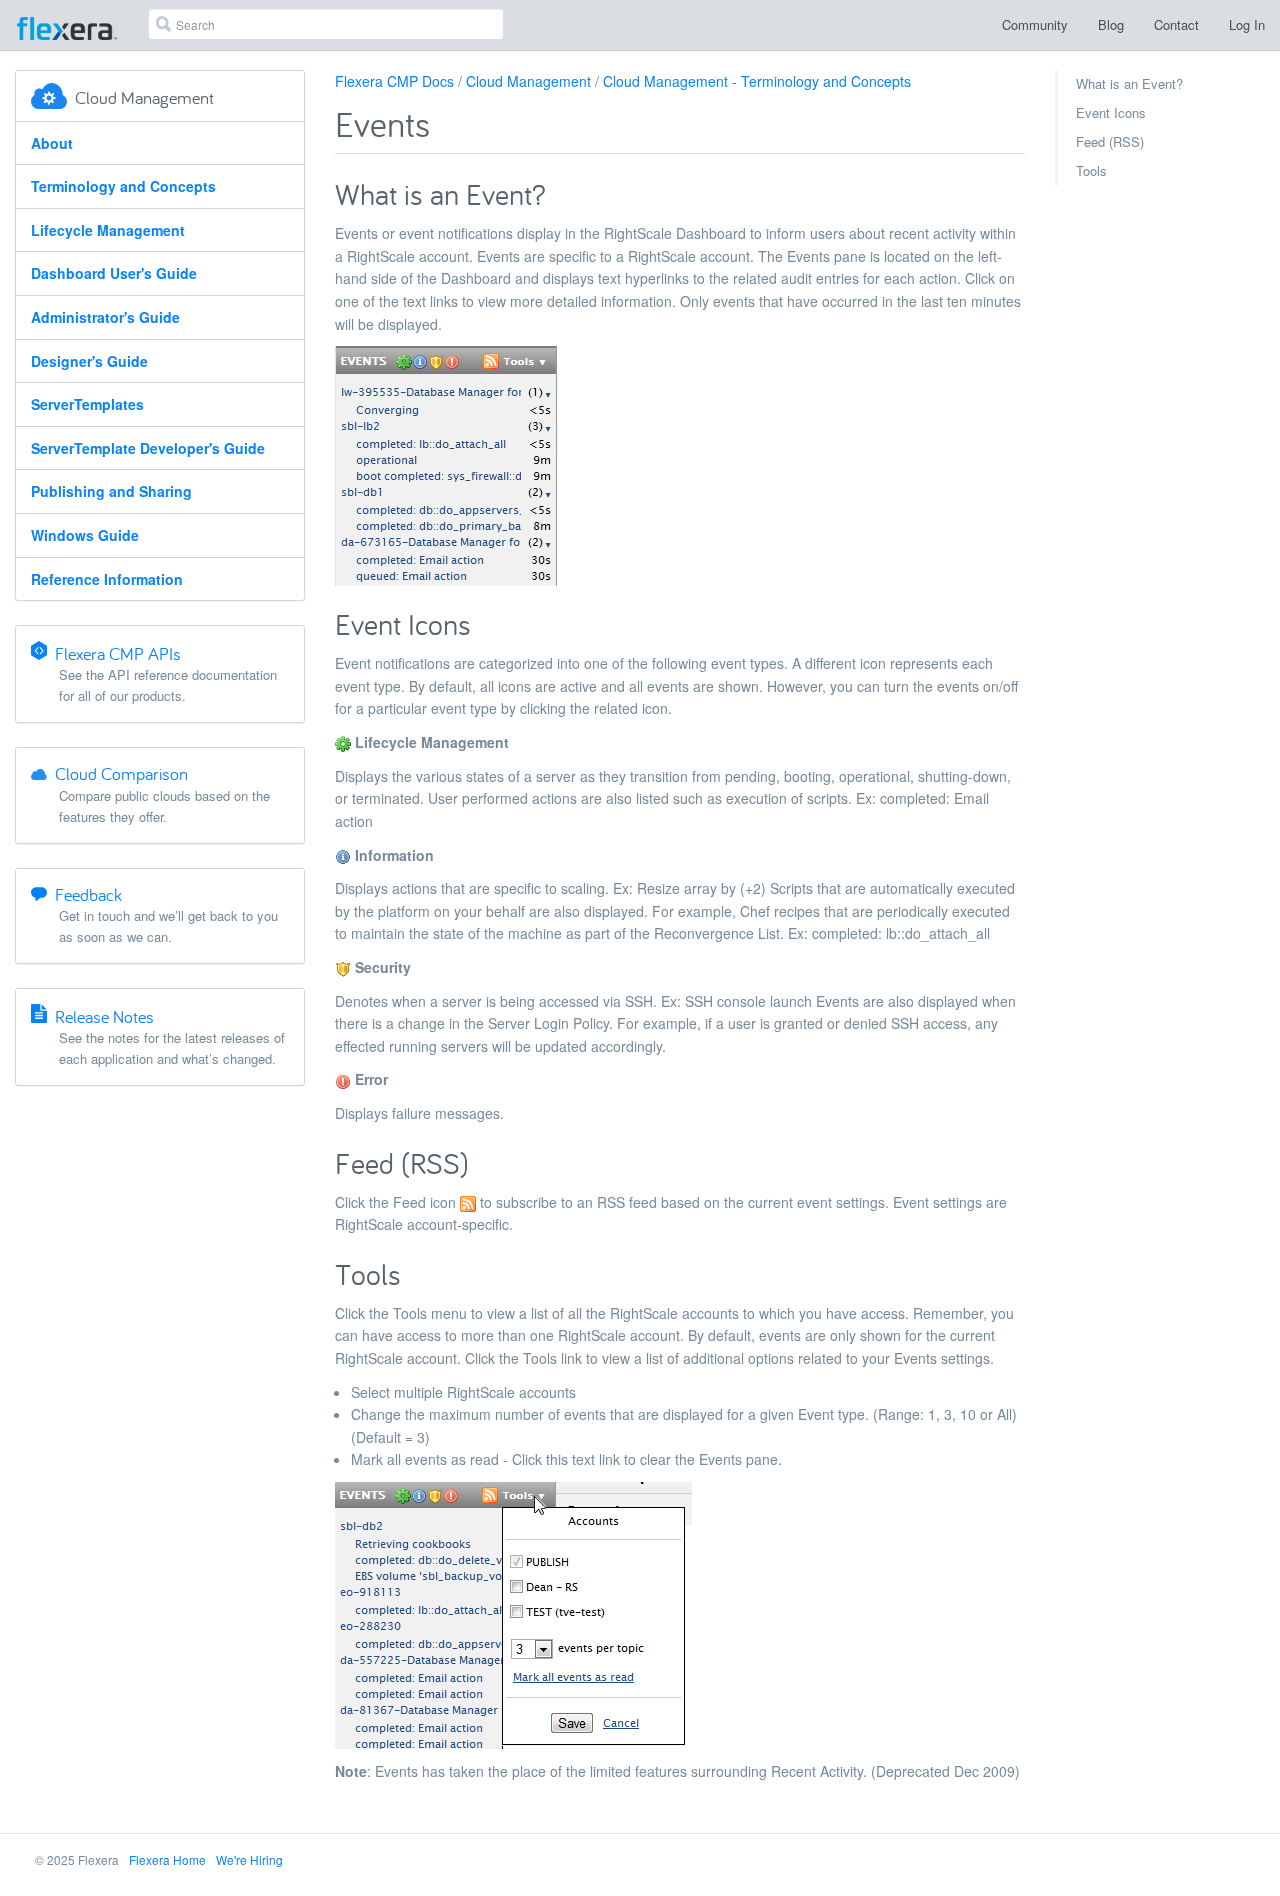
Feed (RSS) (1110, 141)
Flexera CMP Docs (394, 81)
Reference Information (107, 579)
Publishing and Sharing (111, 491)
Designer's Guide (89, 361)
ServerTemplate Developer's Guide (148, 448)
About (52, 143)
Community (1035, 24)
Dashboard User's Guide (114, 273)
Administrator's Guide (105, 317)
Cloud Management (528, 81)
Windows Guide (85, 535)
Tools (1091, 170)
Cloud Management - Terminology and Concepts (757, 81)
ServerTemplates (87, 404)
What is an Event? (1129, 83)
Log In (1247, 24)
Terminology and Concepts (123, 186)
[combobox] (326, 24)
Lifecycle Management (108, 230)
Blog (1111, 24)
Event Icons (1111, 112)
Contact (1176, 24)
